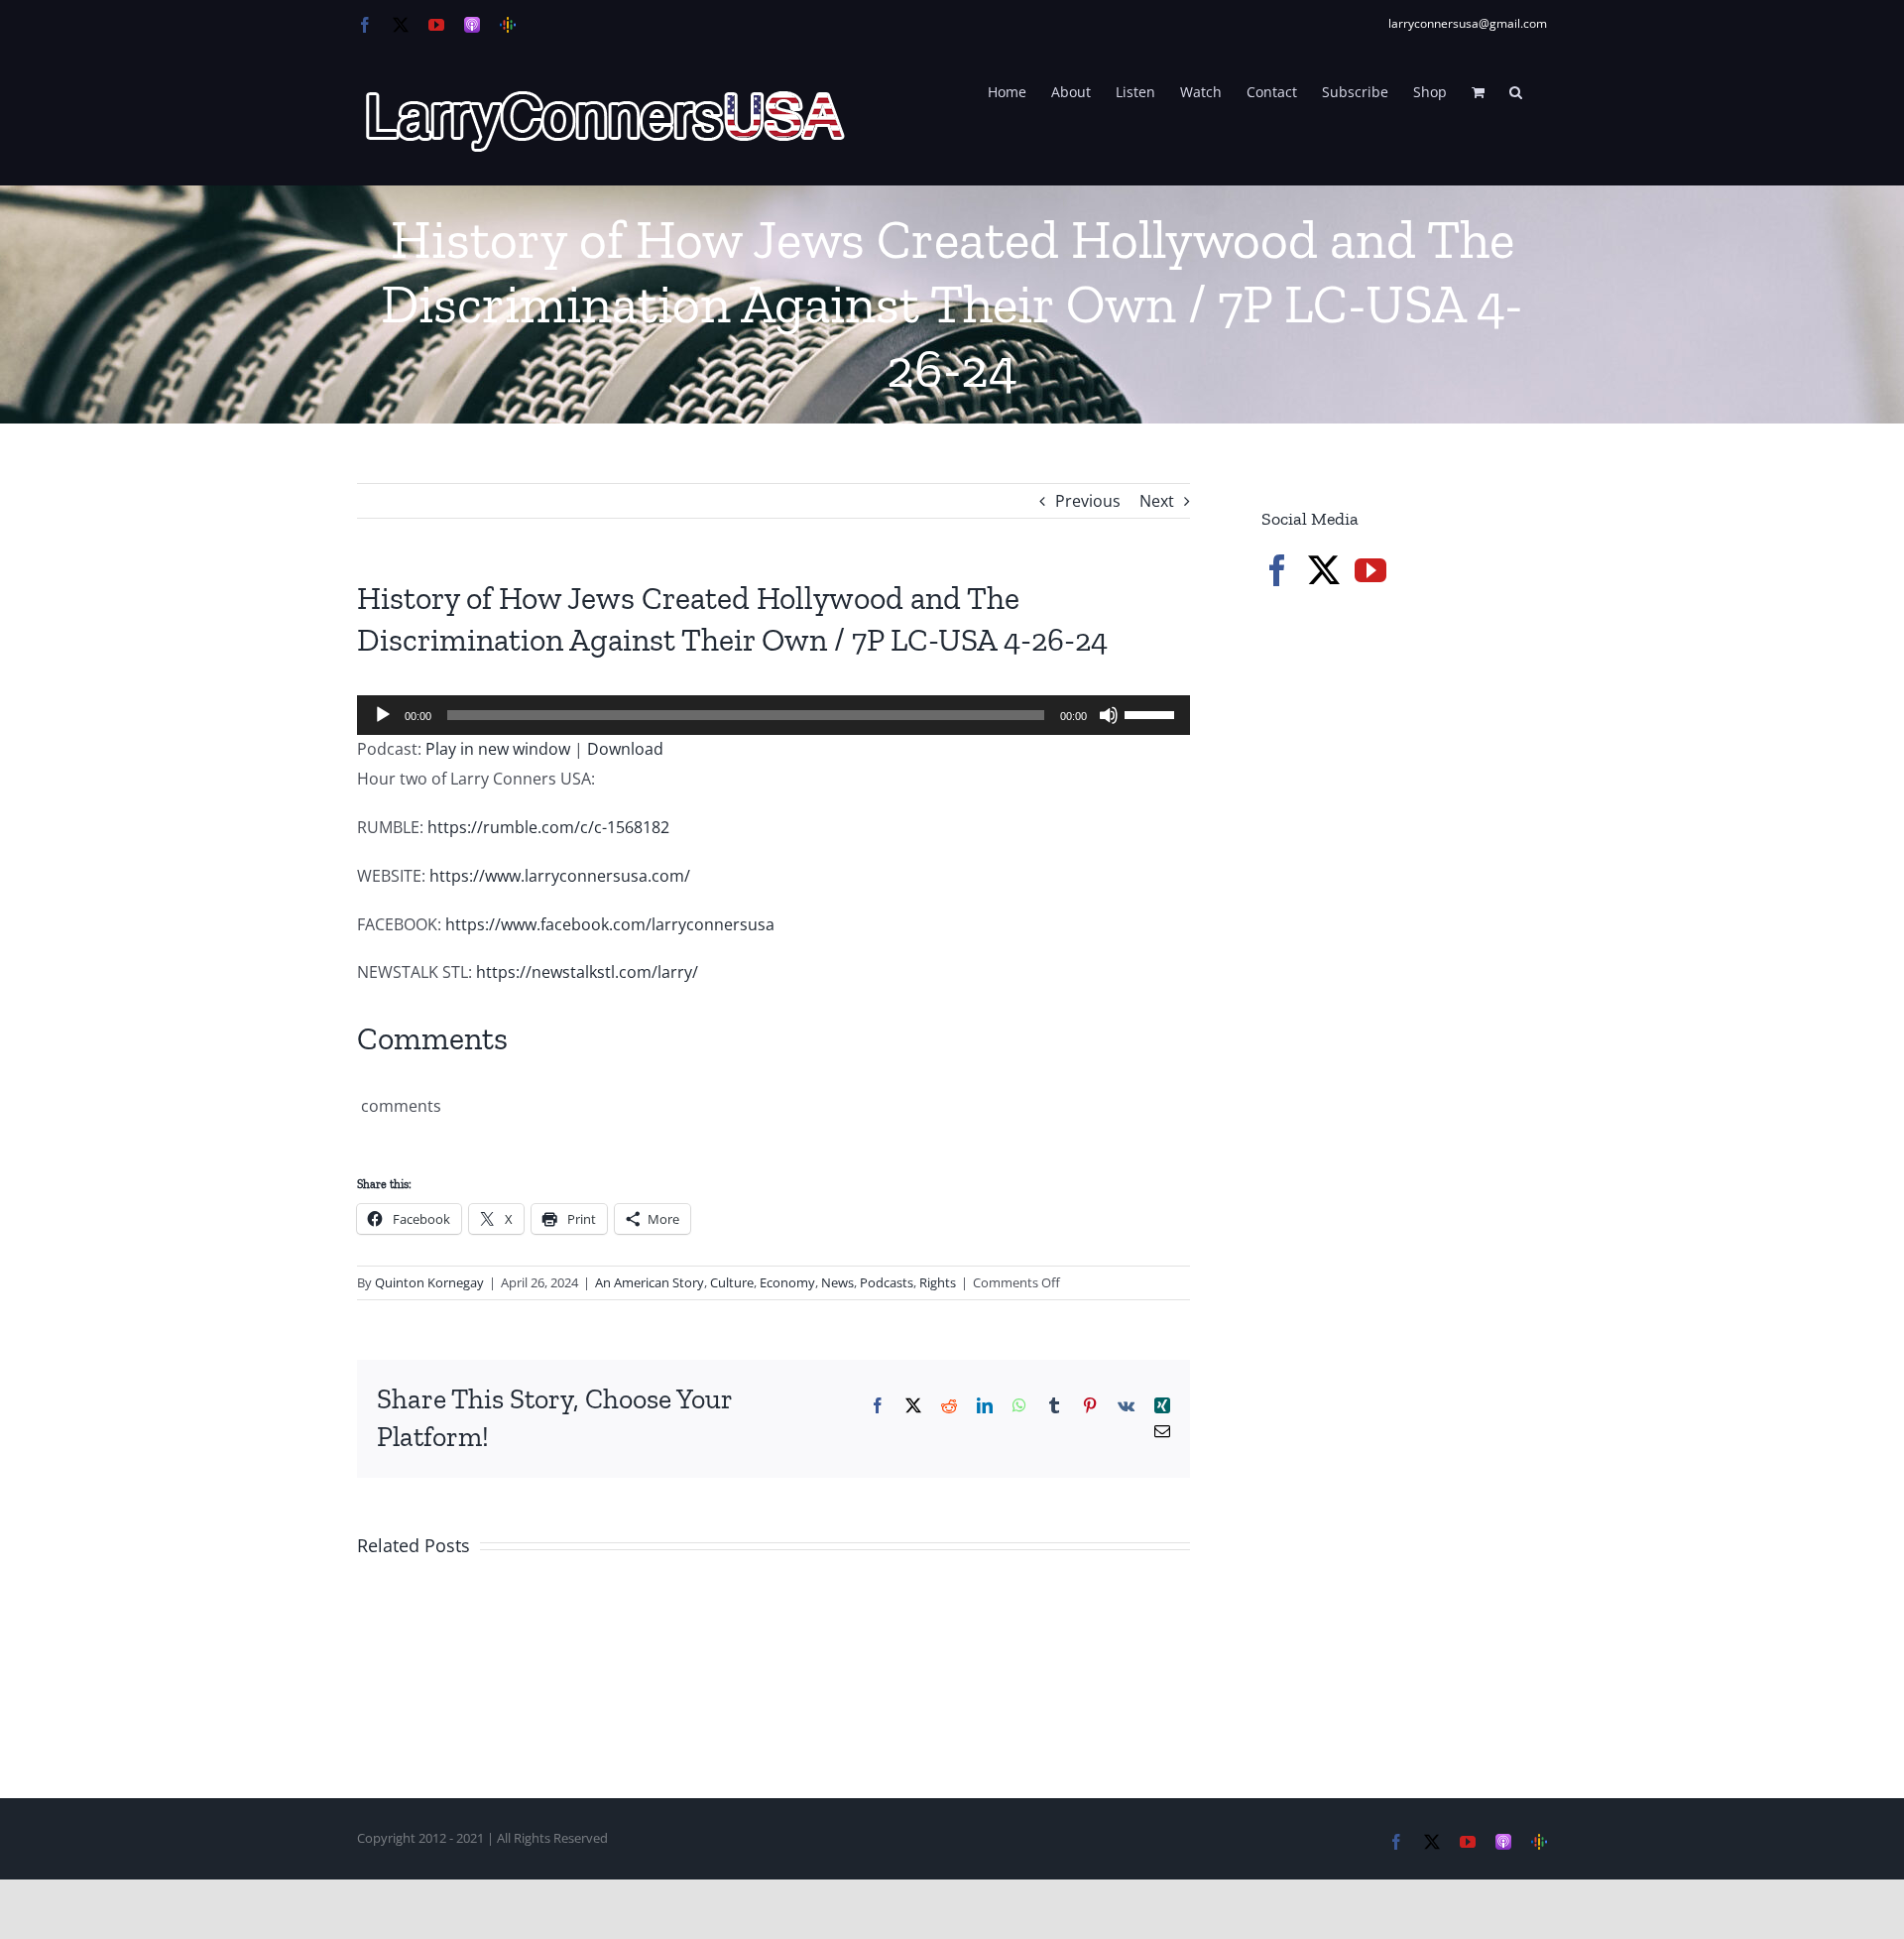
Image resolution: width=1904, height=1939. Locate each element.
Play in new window (498, 749)
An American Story (650, 1282)
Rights (938, 1282)
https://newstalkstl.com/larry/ (587, 972)
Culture (732, 1282)
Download (625, 749)
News (837, 1282)
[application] (773, 715)
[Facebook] (1277, 570)
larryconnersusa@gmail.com (1468, 23)
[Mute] (1109, 715)
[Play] (383, 715)
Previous (1088, 501)
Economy (787, 1282)
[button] (1516, 90)
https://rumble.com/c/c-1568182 (548, 827)
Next (1157, 501)
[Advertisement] (1410, 942)
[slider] (1152, 713)
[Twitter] (1324, 570)
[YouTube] (1370, 570)
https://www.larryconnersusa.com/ (560, 876)
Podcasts (887, 1282)
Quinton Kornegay (429, 1282)
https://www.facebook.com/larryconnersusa (610, 924)
